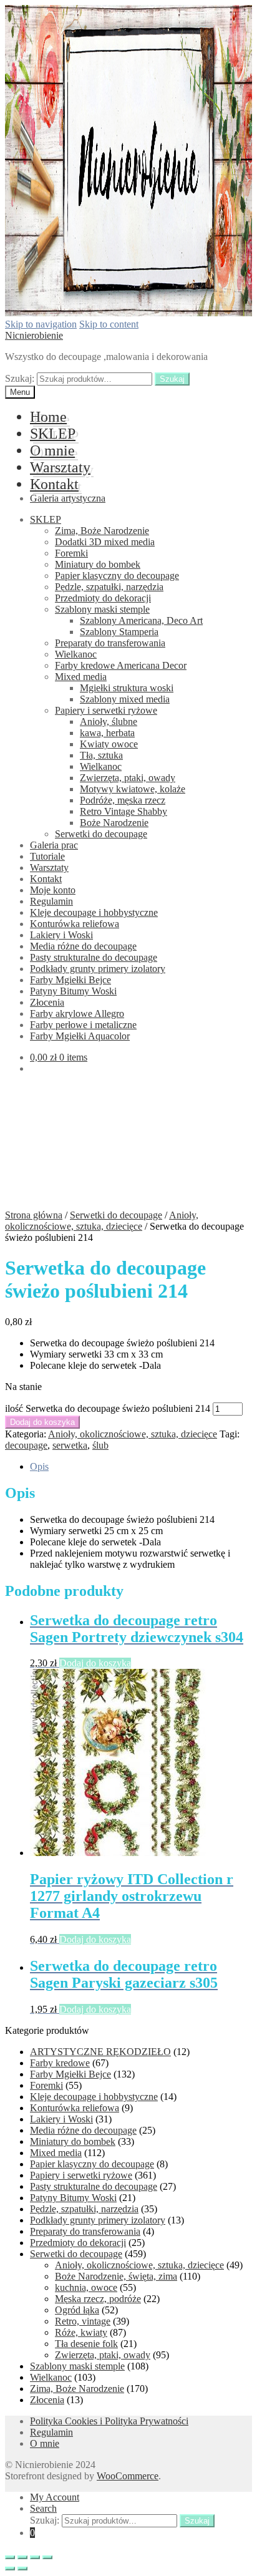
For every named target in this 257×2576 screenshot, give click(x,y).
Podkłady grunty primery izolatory (98, 969)
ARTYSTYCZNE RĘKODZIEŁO (100, 2052)
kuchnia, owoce (86, 2287)
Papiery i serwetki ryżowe (106, 710)
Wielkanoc (76, 654)
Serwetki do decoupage (101, 834)
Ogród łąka (77, 2310)
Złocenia (47, 1002)
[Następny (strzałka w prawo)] (22, 2569)
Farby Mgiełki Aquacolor (80, 1036)
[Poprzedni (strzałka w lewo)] (10, 2569)
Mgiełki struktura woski (127, 688)
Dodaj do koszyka (42, 1422)
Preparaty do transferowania (110, 643)
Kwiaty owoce (109, 744)
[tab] (141, 1467)
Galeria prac (54, 845)
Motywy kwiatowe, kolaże (133, 789)
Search (43, 2508)
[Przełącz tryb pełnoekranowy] (35, 2557)
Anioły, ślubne (109, 722)
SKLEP (53, 434)
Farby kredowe (60, 2063)
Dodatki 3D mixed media (105, 542)
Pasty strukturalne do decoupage (94, 957)
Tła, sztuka (101, 755)
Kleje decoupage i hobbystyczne (94, 912)
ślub (100, 1445)
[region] (128, 1146)
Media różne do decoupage (83, 946)
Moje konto (53, 890)
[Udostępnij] (22, 2557)
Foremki (71, 553)
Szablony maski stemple (102, 609)
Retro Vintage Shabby (124, 811)
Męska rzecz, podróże (98, 2299)
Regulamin (51, 901)
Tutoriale (47, 856)
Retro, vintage (83, 2321)
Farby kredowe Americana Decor (121, 665)
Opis (39, 1466)
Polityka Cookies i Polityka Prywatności (109, 2421)
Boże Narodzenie (114, 823)
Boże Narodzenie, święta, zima (116, 2276)
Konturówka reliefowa (75, 924)
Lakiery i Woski (61, 935)
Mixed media (81, 677)
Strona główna (34, 1215)
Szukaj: (20, 378)
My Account (55, 2497)
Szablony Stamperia (119, 632)
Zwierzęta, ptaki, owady (128, 778)
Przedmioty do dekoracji (103, 598)
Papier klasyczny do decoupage (117, 576)
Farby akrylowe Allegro (77, 1013)
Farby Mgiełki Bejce (70, 980)
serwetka (70, 1445)
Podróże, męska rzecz (123, 800)
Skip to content (109, 324)
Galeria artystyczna (68, 498)
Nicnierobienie (34, 335)
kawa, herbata (107, 733)
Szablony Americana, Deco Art (141, 620)
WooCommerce (128, 2476)
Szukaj (172, 379)
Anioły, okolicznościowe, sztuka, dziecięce (102, 1221)
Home (48, 417)
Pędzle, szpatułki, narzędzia (109, 587)
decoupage (26, 1445)
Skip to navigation (41, 324)
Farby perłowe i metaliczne (83, 1025)
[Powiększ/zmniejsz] (47, 2557)
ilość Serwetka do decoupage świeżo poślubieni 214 (108, 1408)
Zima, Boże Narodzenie (102, 531)
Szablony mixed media (125, 699)
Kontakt (54, 484)
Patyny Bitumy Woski (73, 991)
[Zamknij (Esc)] (10, 2557)
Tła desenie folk (86, 2344)
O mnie (52, 450)
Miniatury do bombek (98, 564)
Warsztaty (60, 467)
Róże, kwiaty (81, 2332)
